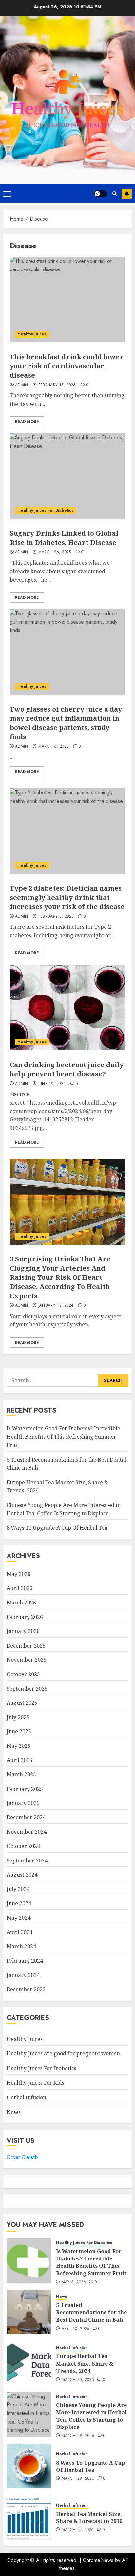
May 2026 (19, 1574)
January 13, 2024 (56, 1306)
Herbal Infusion (26, 2097)
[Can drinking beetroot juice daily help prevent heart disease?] (67, 1008)
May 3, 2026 (74, 2282)
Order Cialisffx (23, 2157)
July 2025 (18, 1717)
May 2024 (19, 1918)
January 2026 (23, 1631)
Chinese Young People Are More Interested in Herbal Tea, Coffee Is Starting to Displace (91, 2416)
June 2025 (19, 1731)
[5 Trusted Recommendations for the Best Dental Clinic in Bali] (29, 2312)
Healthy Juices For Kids (35, 2083)
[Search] (115, 193)
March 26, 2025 (55, 552)
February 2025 (25, 1789)
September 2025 (27, 1689)
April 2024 (19, 1932)
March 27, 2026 (78, 2530)
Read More (27, 422)
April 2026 (19, 1588)
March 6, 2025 (54, 747)
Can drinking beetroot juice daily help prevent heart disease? (67, 1069)
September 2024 (27, 1861)
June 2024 (19, 1903)
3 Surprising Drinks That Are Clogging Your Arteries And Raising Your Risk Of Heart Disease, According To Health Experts (60, 1277)
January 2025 (23, 1803)
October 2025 (23, 1674)
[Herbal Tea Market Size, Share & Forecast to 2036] (29, 2517)
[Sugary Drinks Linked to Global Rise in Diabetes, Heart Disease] (67, 476)
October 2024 (23, 1846)
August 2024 (22, 1875)
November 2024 (27, 1832)
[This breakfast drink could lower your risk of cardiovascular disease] (67, 300)
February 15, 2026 (57, 385)
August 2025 (22, 1703)
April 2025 (19, 1760)
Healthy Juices (32, 334)
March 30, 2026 (78, 2380)
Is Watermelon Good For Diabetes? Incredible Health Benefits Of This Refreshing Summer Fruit (63, 1437)
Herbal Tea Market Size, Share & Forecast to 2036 (89, 2517)
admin (22, 385)
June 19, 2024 (52, 1084)
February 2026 (25, 1617)
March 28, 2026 (78, 2479)
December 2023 (26, 1989)
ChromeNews (98, 2560)
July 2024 (18, 1889)
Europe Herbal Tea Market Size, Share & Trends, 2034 (85, 2364)
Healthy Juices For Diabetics (45, 510)
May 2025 (19, 1746)
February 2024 (25, 1961)
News (14, 2112)
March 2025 (21, 1774)
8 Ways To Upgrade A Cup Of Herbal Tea (57, 1528)
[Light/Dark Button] (101, 194)
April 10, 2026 (76, 2329)
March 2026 (21, 1603)
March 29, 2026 (78, 2436)
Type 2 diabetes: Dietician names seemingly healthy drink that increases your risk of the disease (67, 897)
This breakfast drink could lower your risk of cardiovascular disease (67, 366)
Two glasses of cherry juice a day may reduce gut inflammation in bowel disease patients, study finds (66, 723)
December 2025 (26, 1646)
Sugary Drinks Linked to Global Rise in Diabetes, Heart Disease (64, 538)
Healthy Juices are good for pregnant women (63, 2053)
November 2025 (27, 1660)
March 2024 (21, 1946)
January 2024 (23, 1975)
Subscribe (127, 194)
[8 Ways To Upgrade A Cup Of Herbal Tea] (29, 2466)
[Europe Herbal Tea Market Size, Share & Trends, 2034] (29, 2363)
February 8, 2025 (56, 917)
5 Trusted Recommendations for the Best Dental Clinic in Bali (91, 2312)
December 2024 (26, 1817)
